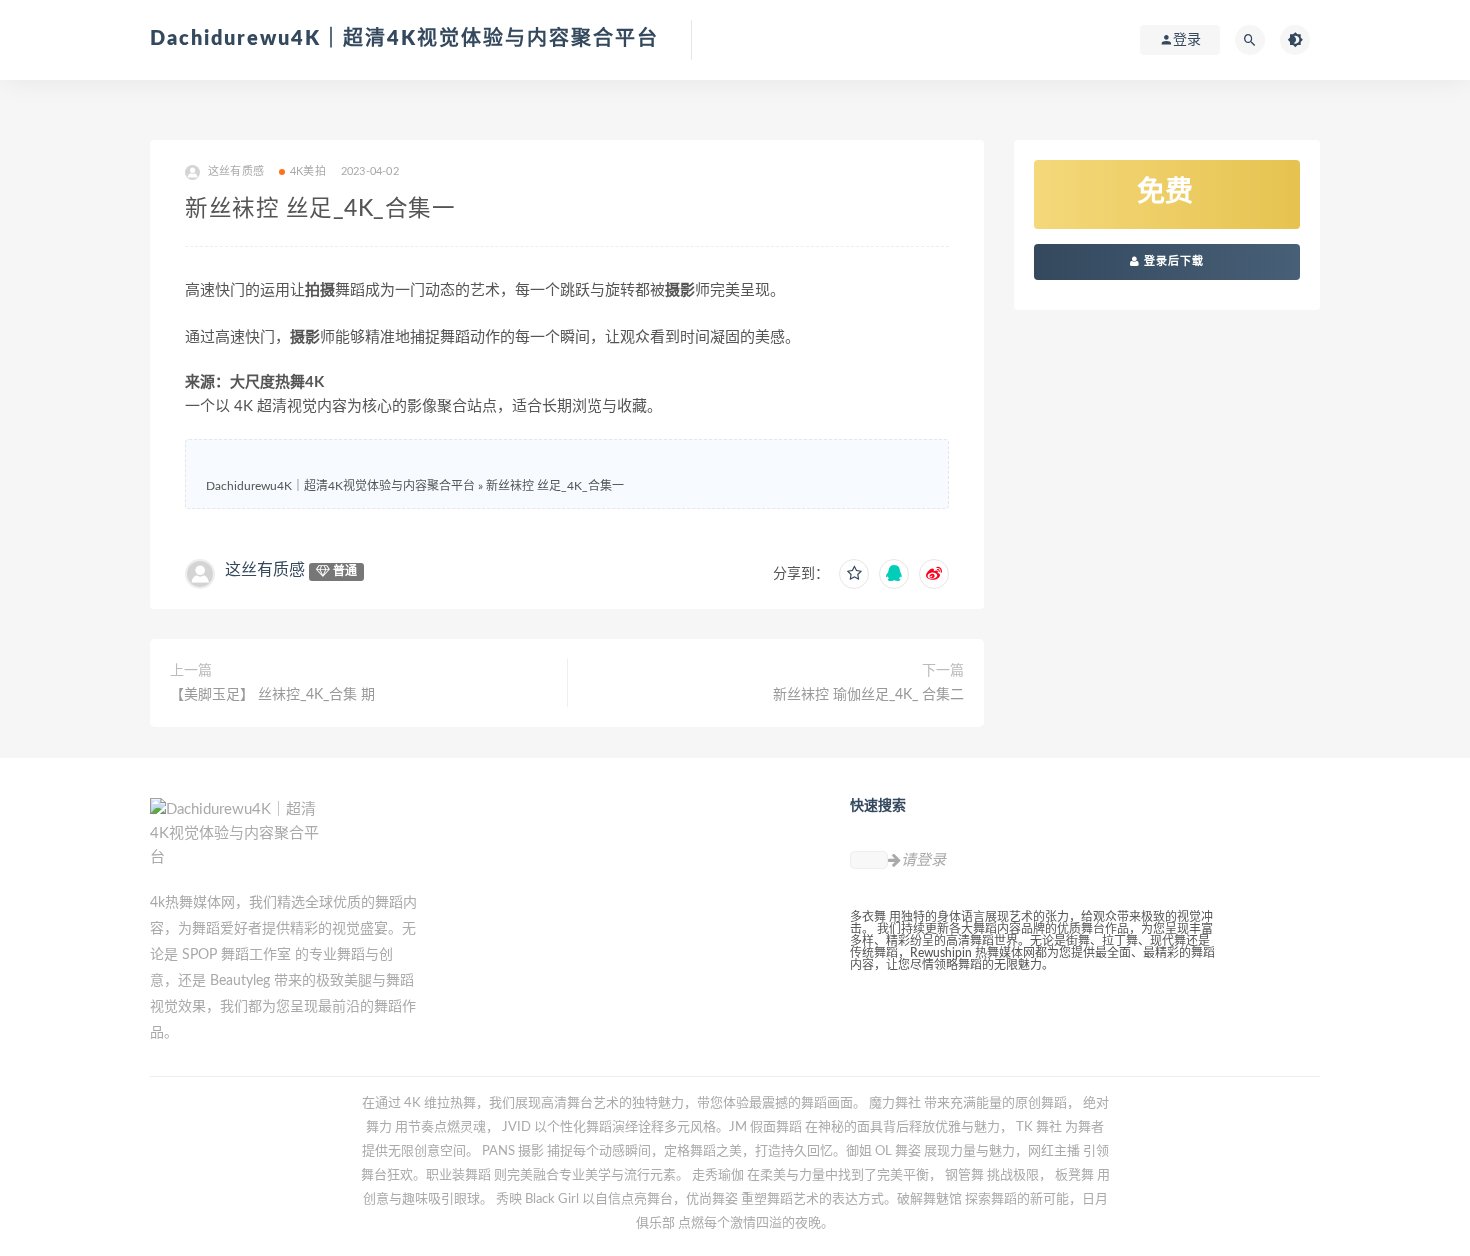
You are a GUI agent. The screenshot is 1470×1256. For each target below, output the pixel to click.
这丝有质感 (265, 570)
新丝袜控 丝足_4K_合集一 (555, 486)
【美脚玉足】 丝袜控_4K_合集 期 (272, 695)
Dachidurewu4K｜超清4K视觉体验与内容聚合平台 (404, 39)
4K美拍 (308, 171)
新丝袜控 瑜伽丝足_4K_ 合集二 (868, 695)
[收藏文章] (854, 574)
